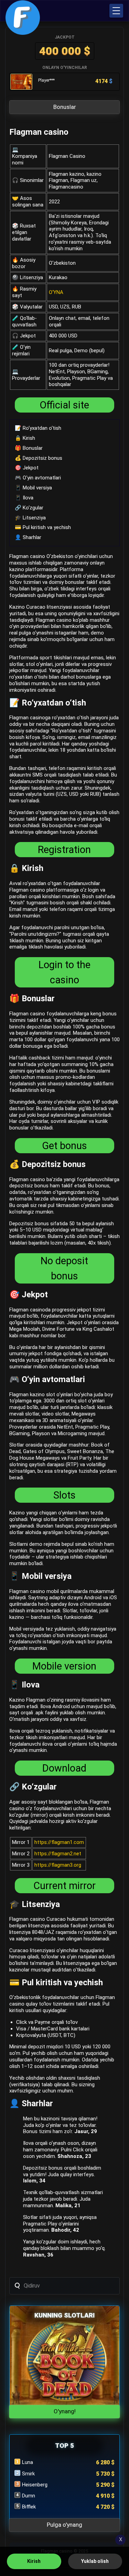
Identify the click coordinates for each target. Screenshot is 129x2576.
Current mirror (64, 1886)
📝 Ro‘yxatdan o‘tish (38, 428)
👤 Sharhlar (28, 537)
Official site (64, 405)
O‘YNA (56, 292)
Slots (64, 1495)
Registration (64, 850)
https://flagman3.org (58, 1865)
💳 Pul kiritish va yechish (43, 527)
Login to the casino (64, 972)
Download (64, 1768)
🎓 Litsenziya (30, 518)
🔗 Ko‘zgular (29, 508)
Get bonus (64, 1146)
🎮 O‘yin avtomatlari (38, 478)
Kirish (34, 2561)
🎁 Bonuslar (29, 448)
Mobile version (64, 1666)
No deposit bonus (64, 1268)
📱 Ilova (24, 498)
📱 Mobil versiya (33, 488)
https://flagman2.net (58, 1854)
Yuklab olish (95, 2561)
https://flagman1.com (59, 1842)
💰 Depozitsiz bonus (39, 458)
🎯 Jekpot (27, 468)
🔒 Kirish (25, 438)
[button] (116, 11)
